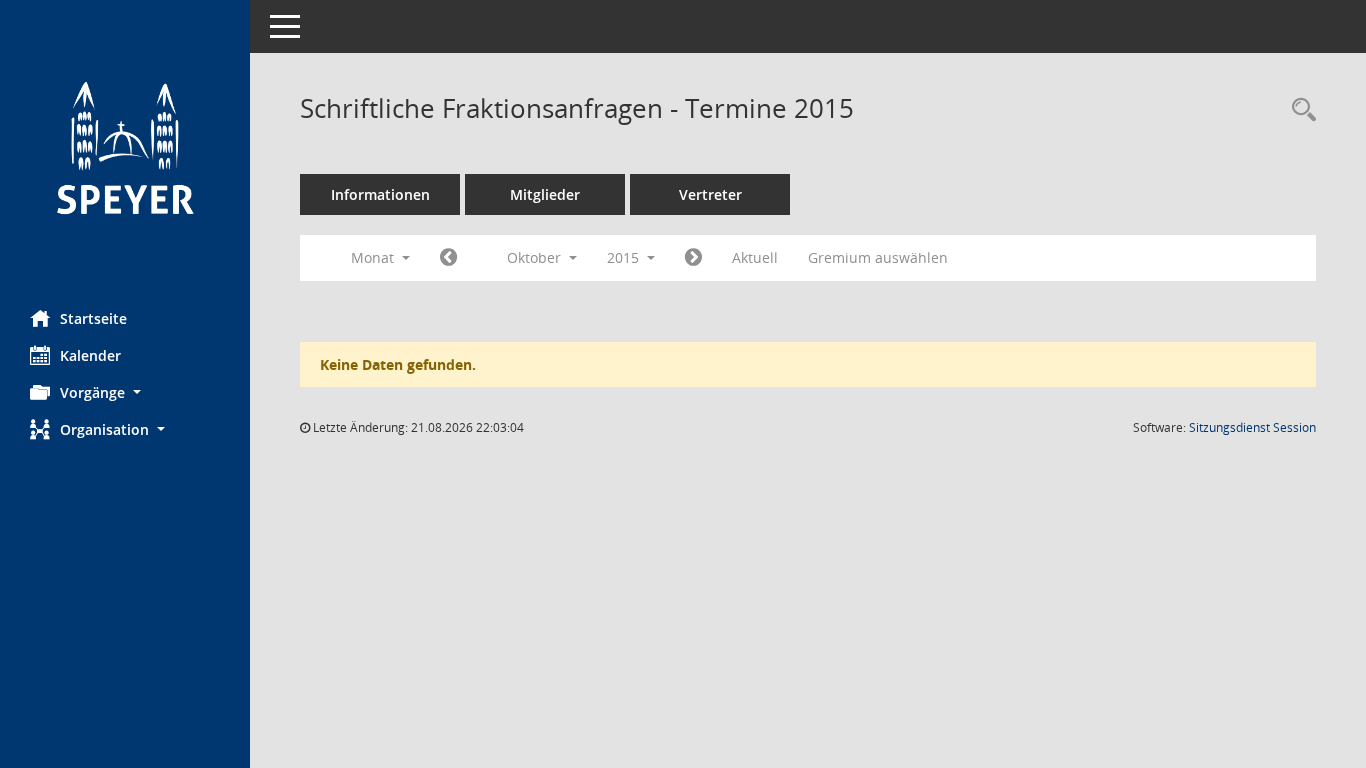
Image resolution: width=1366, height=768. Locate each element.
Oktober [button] (536, 257)
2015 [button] (625, 257)
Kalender (90, 355)
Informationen (380, 194)
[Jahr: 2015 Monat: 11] (693, 258)
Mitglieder (545, 194)
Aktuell (755, 257)
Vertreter (710, 194)
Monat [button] (374, 257)
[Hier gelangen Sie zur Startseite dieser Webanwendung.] (125, 147)
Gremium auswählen (878, 257)
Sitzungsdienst (1252, 427)
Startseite (93, 318)
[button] (125, 392)
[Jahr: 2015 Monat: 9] (448, 258)
